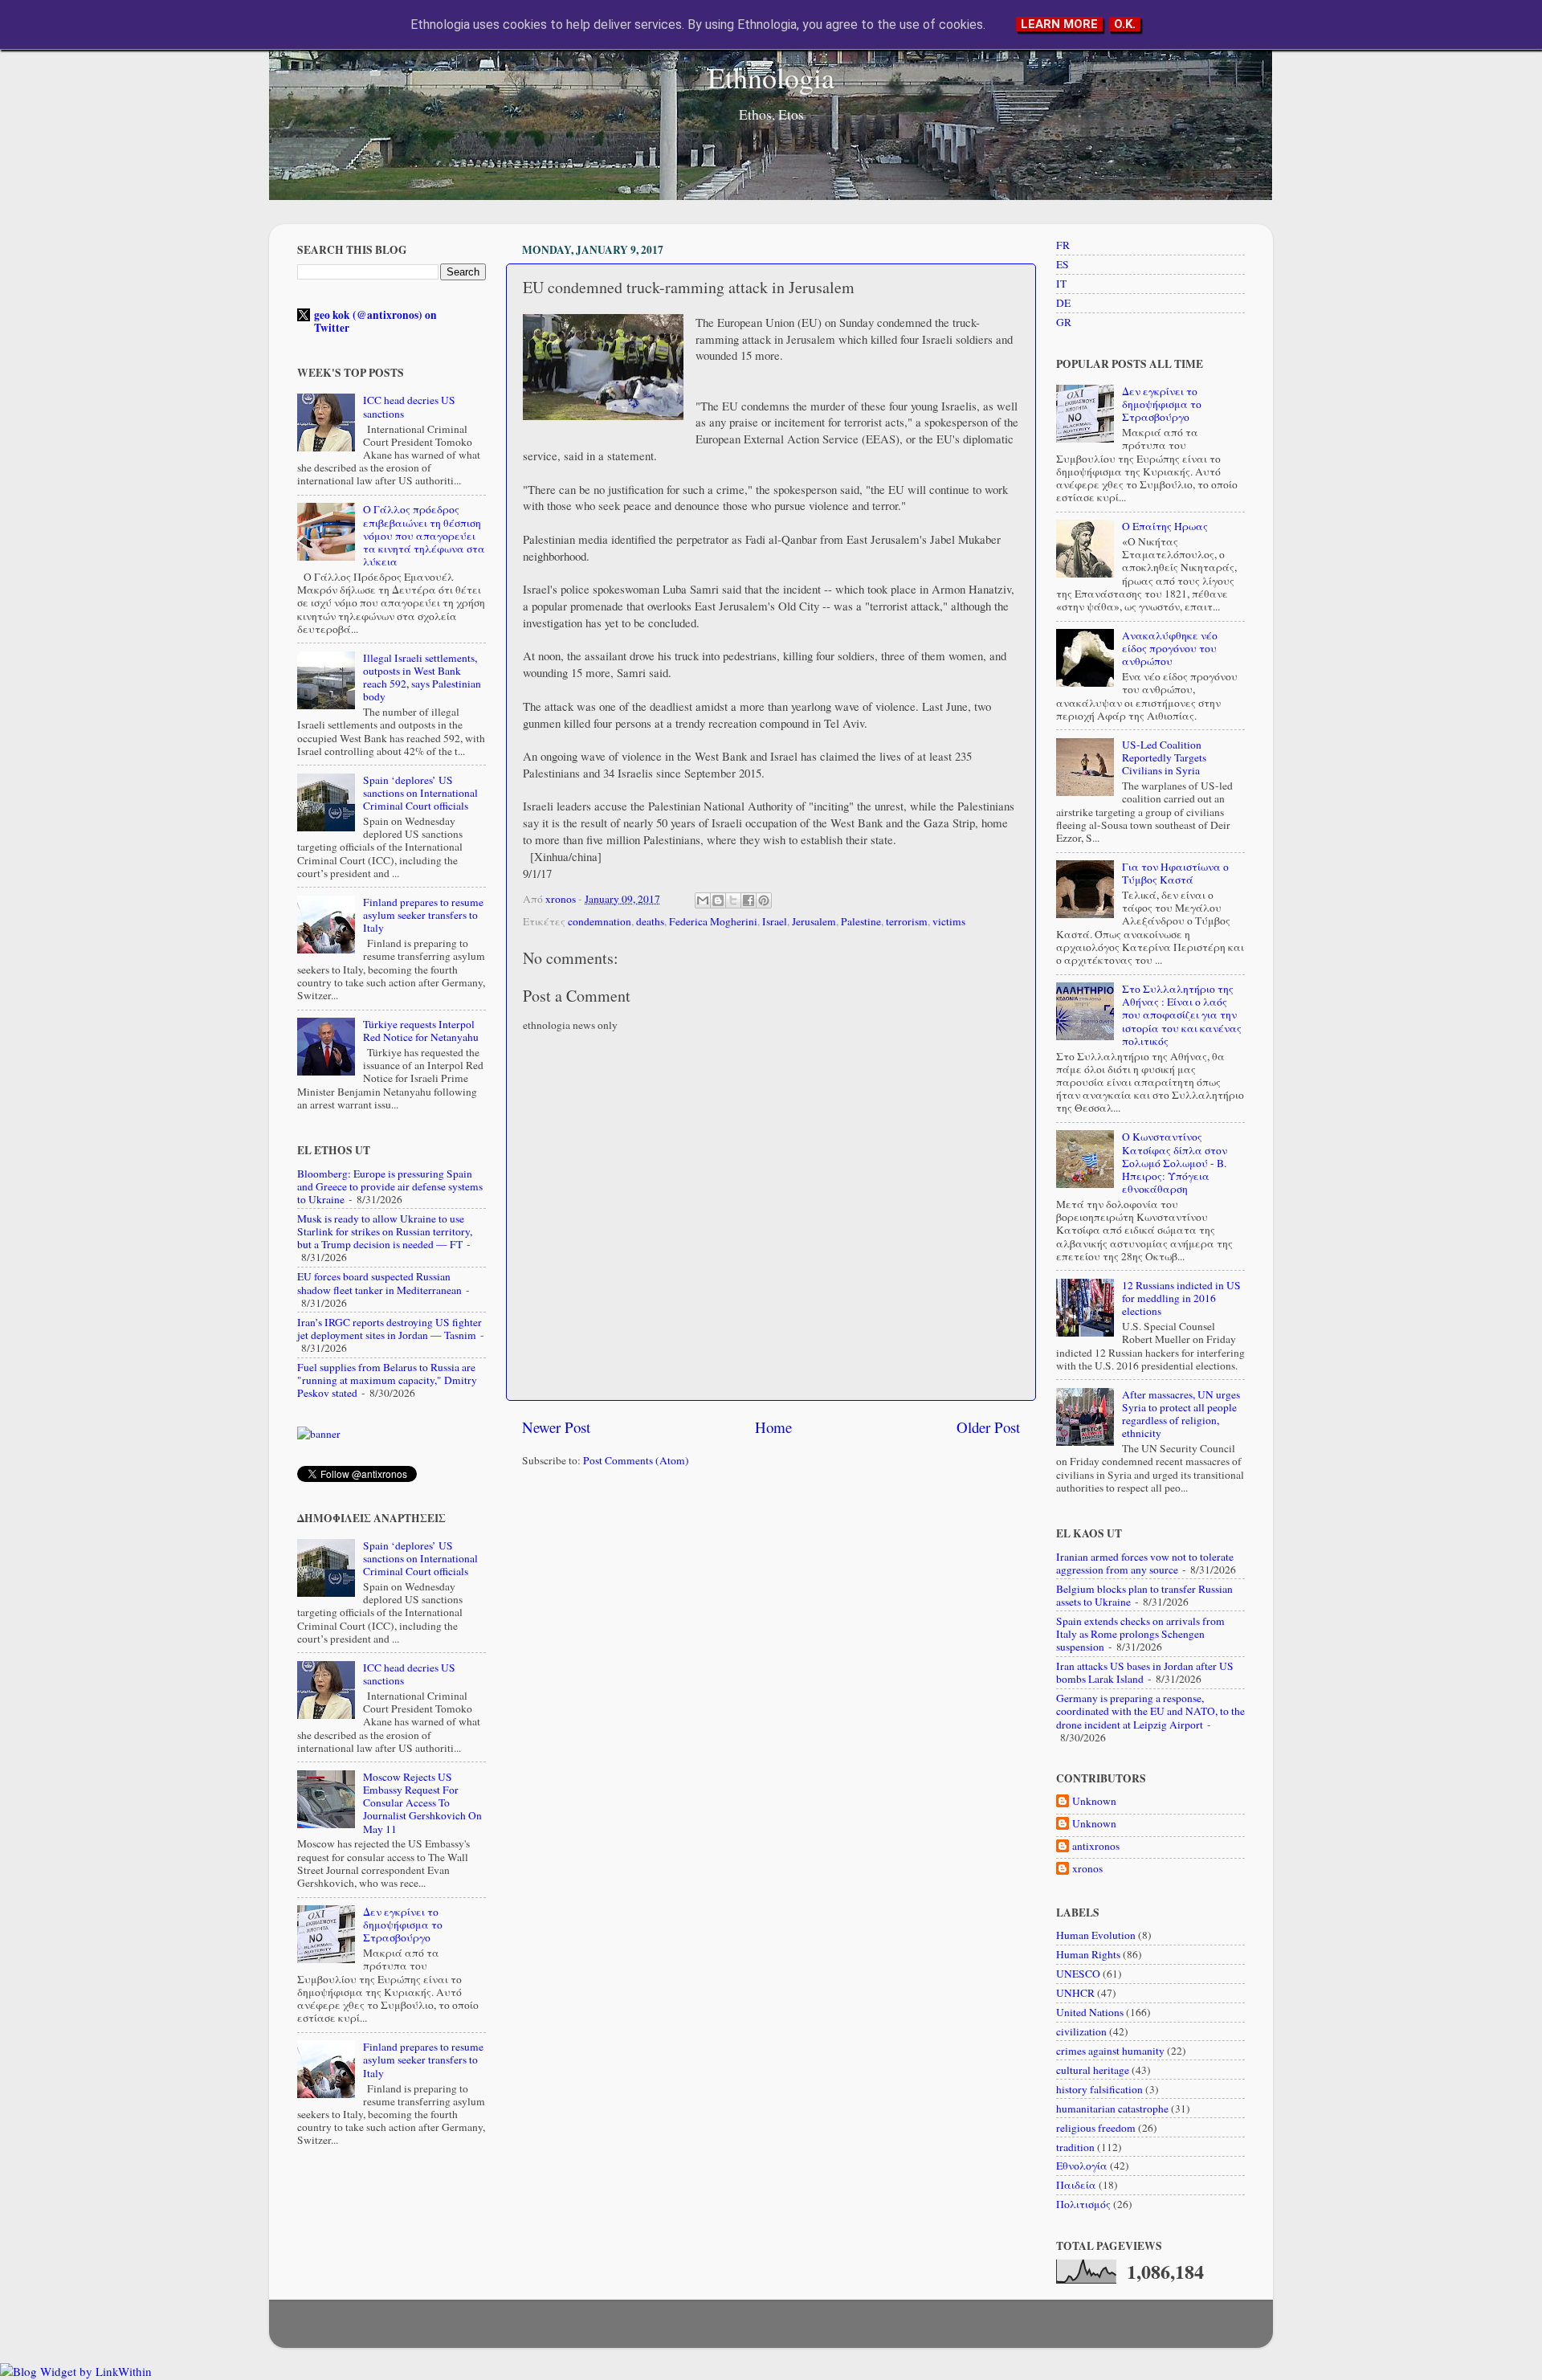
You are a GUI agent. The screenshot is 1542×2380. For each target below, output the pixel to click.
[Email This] (703, 900)
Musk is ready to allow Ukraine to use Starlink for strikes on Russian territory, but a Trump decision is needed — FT (385, 1231)
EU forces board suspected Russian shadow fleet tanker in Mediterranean (379, 1283)
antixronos (1096, 1846)
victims (949, 921)
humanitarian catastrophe (1112, 2109)
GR (1064, 322)
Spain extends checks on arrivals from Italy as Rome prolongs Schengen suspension (1140, 1634)
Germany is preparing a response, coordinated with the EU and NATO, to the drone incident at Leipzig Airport (1150, 1711)
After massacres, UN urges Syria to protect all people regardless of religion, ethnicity (1181, 1414)
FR (1063, 245)
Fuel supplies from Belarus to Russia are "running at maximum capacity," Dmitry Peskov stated (387, 1380)
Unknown (1094, 1801)
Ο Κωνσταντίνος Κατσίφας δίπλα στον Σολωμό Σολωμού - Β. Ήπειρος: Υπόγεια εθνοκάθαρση (1175, 1163)
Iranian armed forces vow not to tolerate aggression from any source (1145, 1563)
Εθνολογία (1082, 2166)
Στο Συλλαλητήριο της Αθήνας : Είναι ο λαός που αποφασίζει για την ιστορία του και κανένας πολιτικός (1182, 1015)
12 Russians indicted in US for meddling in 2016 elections (1181, 1298)
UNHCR (1075, 1993)
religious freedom (1096, 2128)
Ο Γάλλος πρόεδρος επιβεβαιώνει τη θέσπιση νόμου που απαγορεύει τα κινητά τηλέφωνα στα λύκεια (424, 535)
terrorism (907, 921)
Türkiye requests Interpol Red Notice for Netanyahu (421, 1031)
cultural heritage (1093, 2070)
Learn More (1059, 24)
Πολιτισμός (1083, 2204)
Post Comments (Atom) (636, 1460)
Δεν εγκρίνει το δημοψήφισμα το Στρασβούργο (403, 1925)
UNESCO (1078, 1974)
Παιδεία (1076, 2185)
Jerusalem (814, 921)
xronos (1087, 1869)
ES (1063, 264)
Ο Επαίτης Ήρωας (1165, 526)
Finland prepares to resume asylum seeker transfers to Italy (423, 915)
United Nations (1090, 2012)
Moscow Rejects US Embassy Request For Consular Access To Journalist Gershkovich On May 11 (422, 1803)
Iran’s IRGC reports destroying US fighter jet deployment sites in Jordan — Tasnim (390, 1329)
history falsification (1099, 2089)
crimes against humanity (1110, 2051)
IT (1061, 284)
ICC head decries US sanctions (409, 406)
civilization (1081, 2031)
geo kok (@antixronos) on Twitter (375, 321)
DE (1063, 303)
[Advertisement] (771, 1605)
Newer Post (556, 1427)
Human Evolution (1096, 1935)
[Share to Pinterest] (764, 900)
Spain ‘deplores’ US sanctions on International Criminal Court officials (420, 793)
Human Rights (1088, 1954)
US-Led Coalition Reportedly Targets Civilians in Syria (1164, 757)
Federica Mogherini (713, 921)
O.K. (1125, 24)
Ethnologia (771, 77)
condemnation (600, 921)
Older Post (988, 1427)
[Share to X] (733, 900)
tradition (1075, 2147)
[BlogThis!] (718, 900)
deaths (650, 921)
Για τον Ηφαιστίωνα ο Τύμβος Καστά (1175, 873)
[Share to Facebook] (749, 900)
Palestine (861, 921)
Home (773, 1427)
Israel (775, 921)
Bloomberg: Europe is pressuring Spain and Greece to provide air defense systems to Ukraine (390, 1186)
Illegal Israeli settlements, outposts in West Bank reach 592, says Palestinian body (422, 678)
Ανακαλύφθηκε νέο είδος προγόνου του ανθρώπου (1170, 648)
